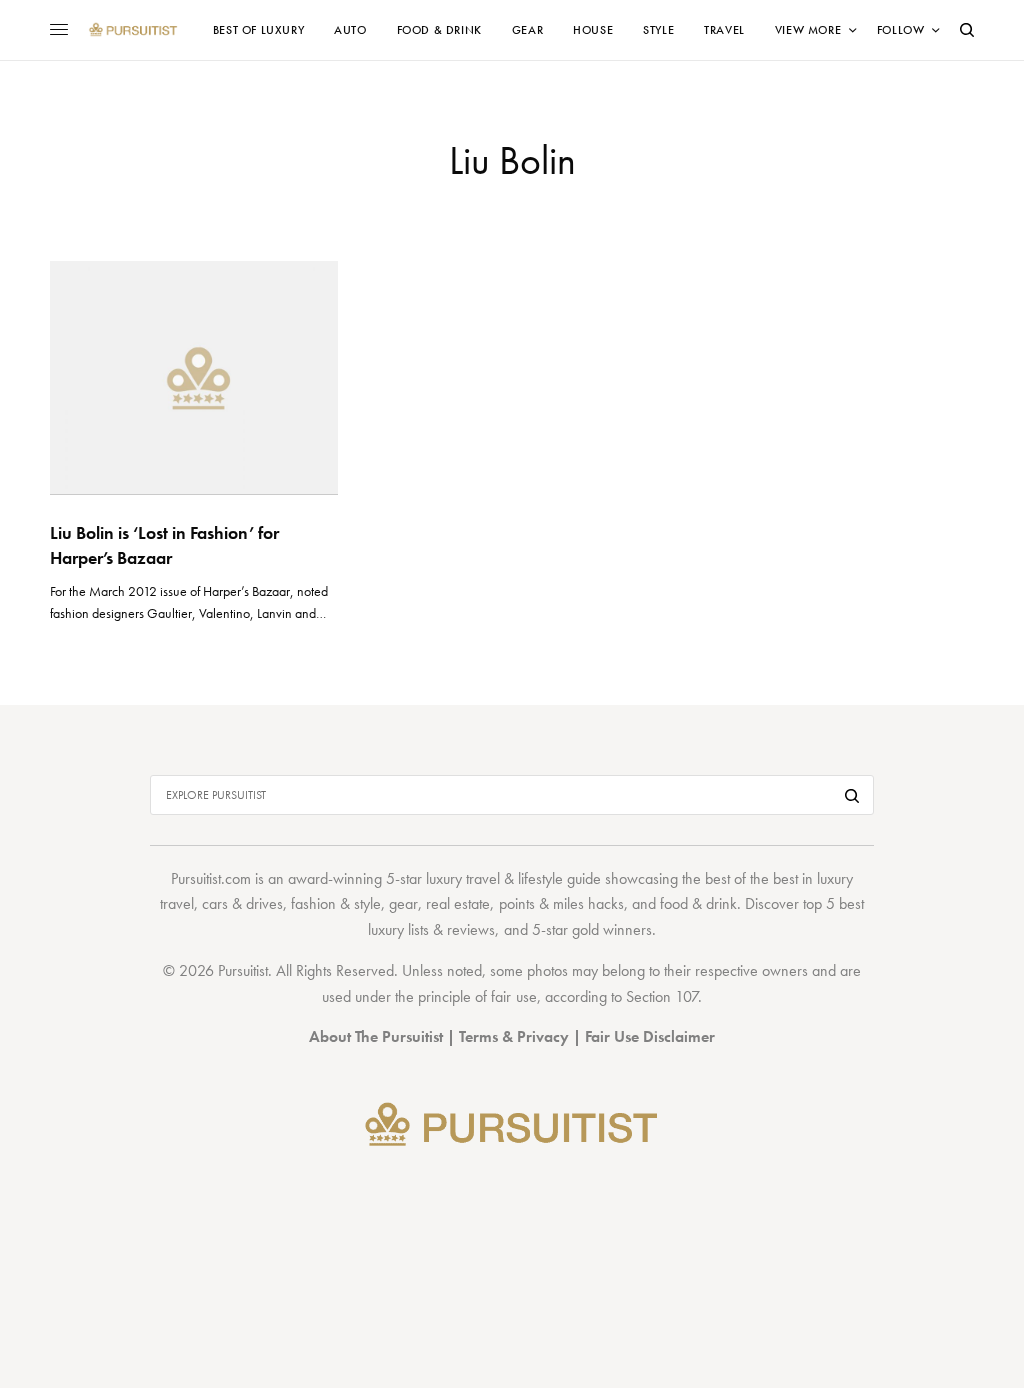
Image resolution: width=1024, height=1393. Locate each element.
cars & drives (242, 903)
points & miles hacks (561, 903)
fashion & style (336, 903)
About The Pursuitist (376, 1036)
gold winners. (614, 929)
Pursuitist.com (211, 878)
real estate (458, 903)
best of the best (751, 878)
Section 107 (662, 996)
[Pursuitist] (133, 30)
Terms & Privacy (514, 1036)
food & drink (698, 903)
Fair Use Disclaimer (650, 1036)
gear (403, 903)
